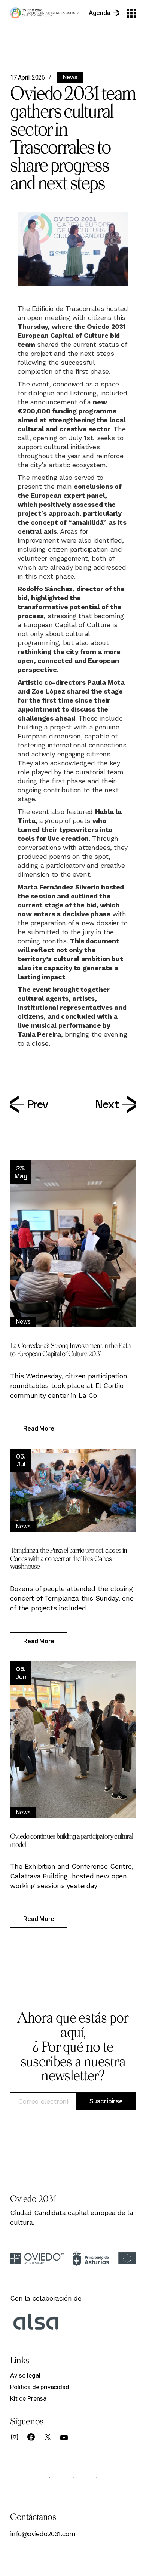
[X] (48, 2437)
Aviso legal (25, 2375)
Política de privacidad (39, 2387)
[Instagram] (15, 2437)
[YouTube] (64, 2438)
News (70, 77)
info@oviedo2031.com (43, 2534)
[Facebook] (31, 2437)
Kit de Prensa (28, 2398)
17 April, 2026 (28, 78)
